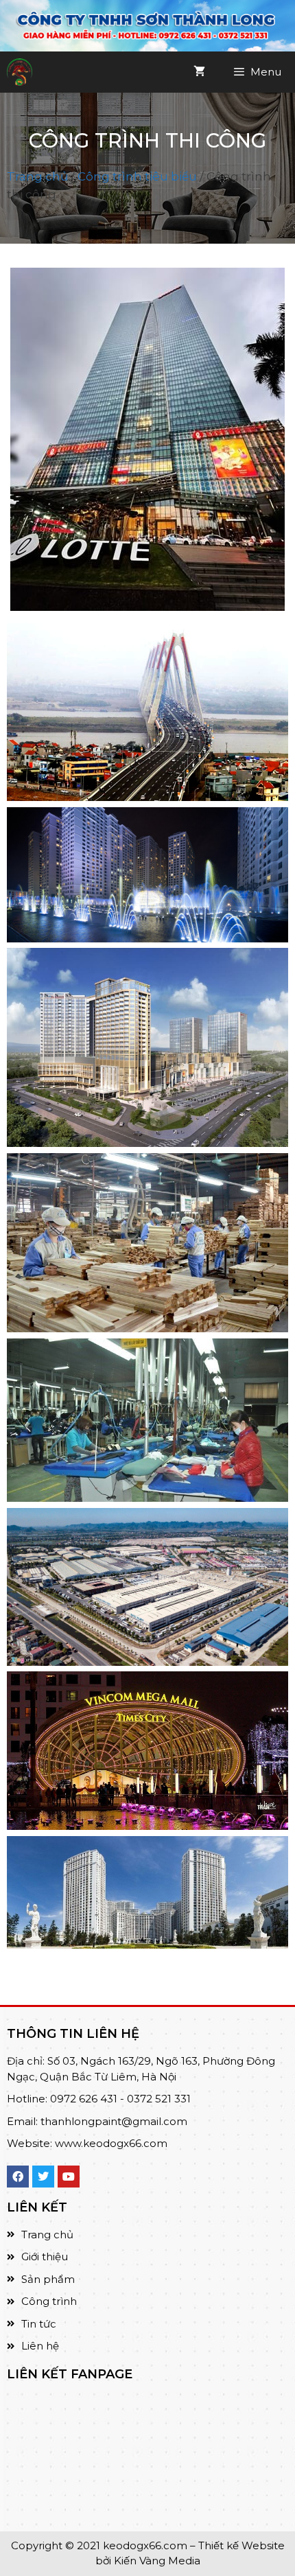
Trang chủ (37, 176)
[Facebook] (18, 2177)
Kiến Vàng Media (156, 2561)
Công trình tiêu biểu (137, 176)
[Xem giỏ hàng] (199, 72)
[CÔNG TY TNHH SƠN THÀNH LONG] (20, 72)
